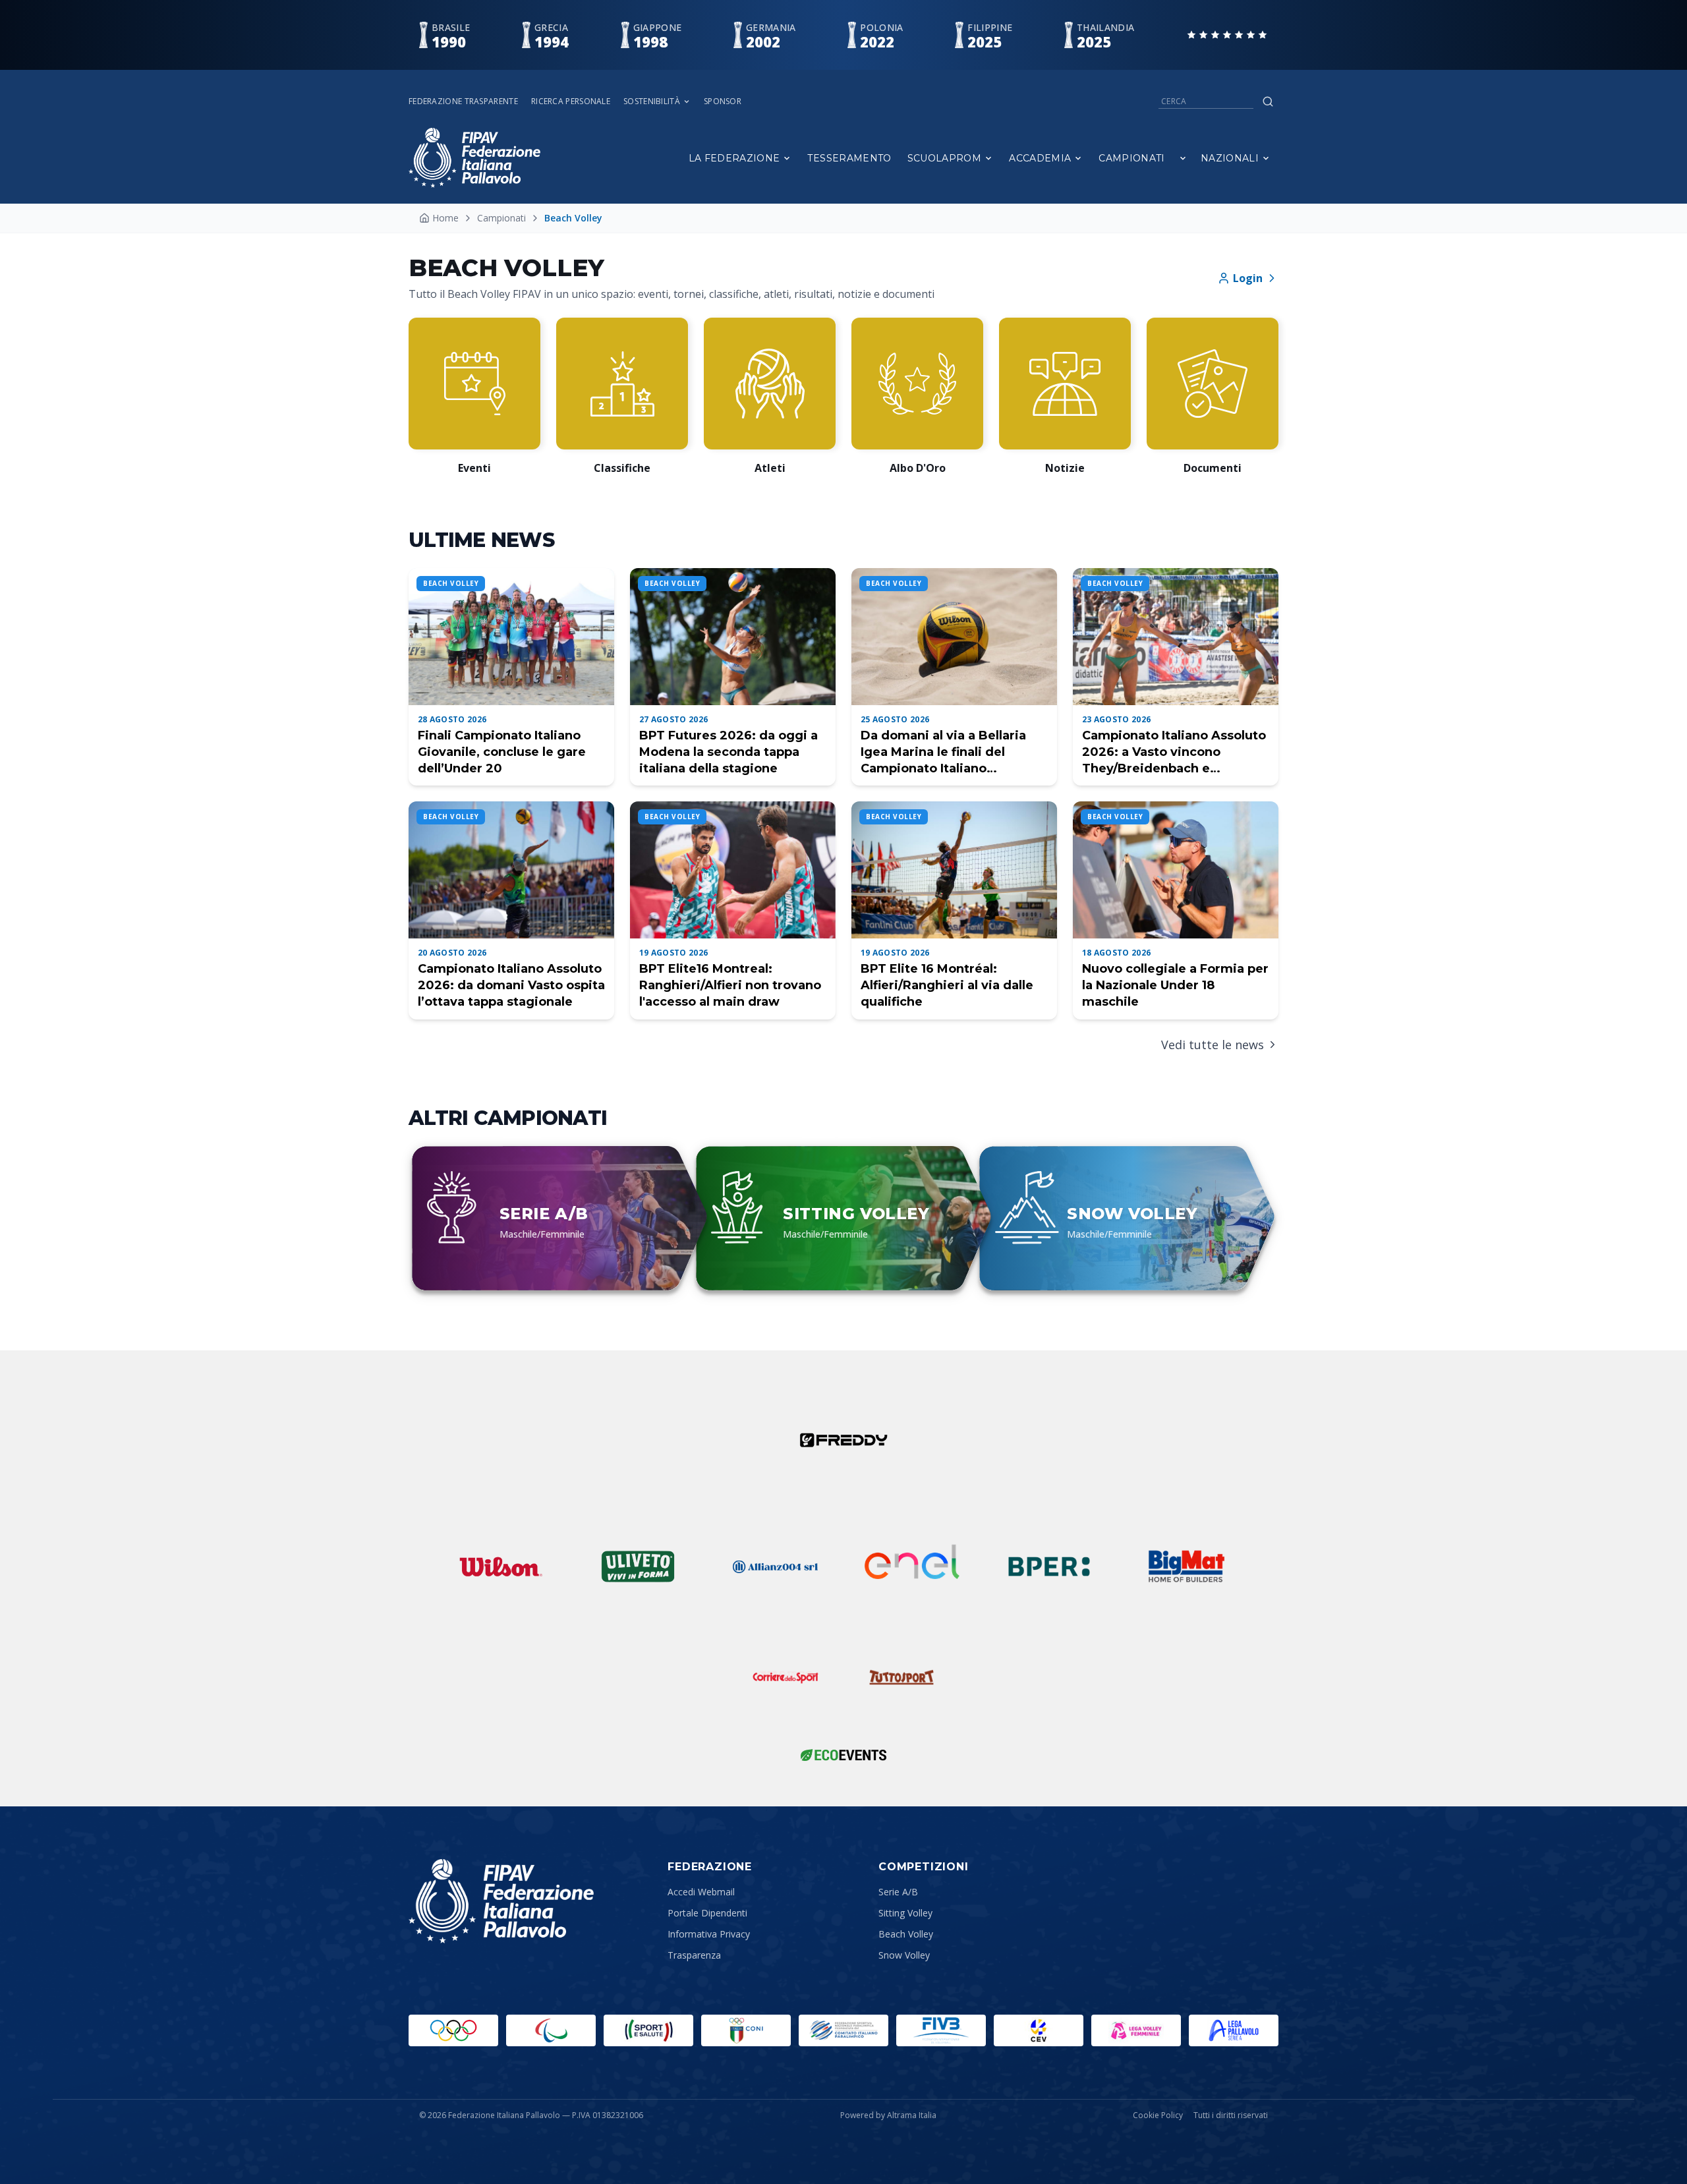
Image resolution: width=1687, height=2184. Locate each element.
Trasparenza (694, 1955)
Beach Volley (906, 1934)
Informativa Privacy (709, 1934)
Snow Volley (904, 1955)
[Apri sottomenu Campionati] (1183, 158)
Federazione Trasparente (463, 101)
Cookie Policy (1158, 2115)
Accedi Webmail (701, 1892)
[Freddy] (843, 1440)
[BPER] (1049, 1566)
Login (1248, 278)
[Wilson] (501, 1566)
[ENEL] (912, 1566)
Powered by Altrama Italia (888, 2115)
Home (445, 218)
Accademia (1040, 158)
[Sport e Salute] (648, 2030)
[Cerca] (1268, 101)
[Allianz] (775, 1566)
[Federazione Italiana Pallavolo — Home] (474, 158)
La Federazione (734, 158)
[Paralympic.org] (551, 2030)
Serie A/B (898, 1892)
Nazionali (1230, 158)
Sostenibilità (652, 101)
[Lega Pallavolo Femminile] (1136, 2030)
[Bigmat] (1186, 1566)
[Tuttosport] (901, 1677)
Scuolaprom (945, 158)
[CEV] (1039, 2030)
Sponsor (723, 101)
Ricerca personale (571, 101)
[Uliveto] (638, 1566)
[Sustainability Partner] (843, 1755)
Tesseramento (849, 158)
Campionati (1132, 158)
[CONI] (746, 2030)
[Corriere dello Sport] (786, 1677)
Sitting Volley (905, 1913)
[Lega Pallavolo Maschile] (1234, 2030)
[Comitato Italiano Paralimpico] (843, 2030)
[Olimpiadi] (453, 2030)
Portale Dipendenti (707, 1913)
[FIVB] (941, 2030)
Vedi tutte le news (1213, 1045)
